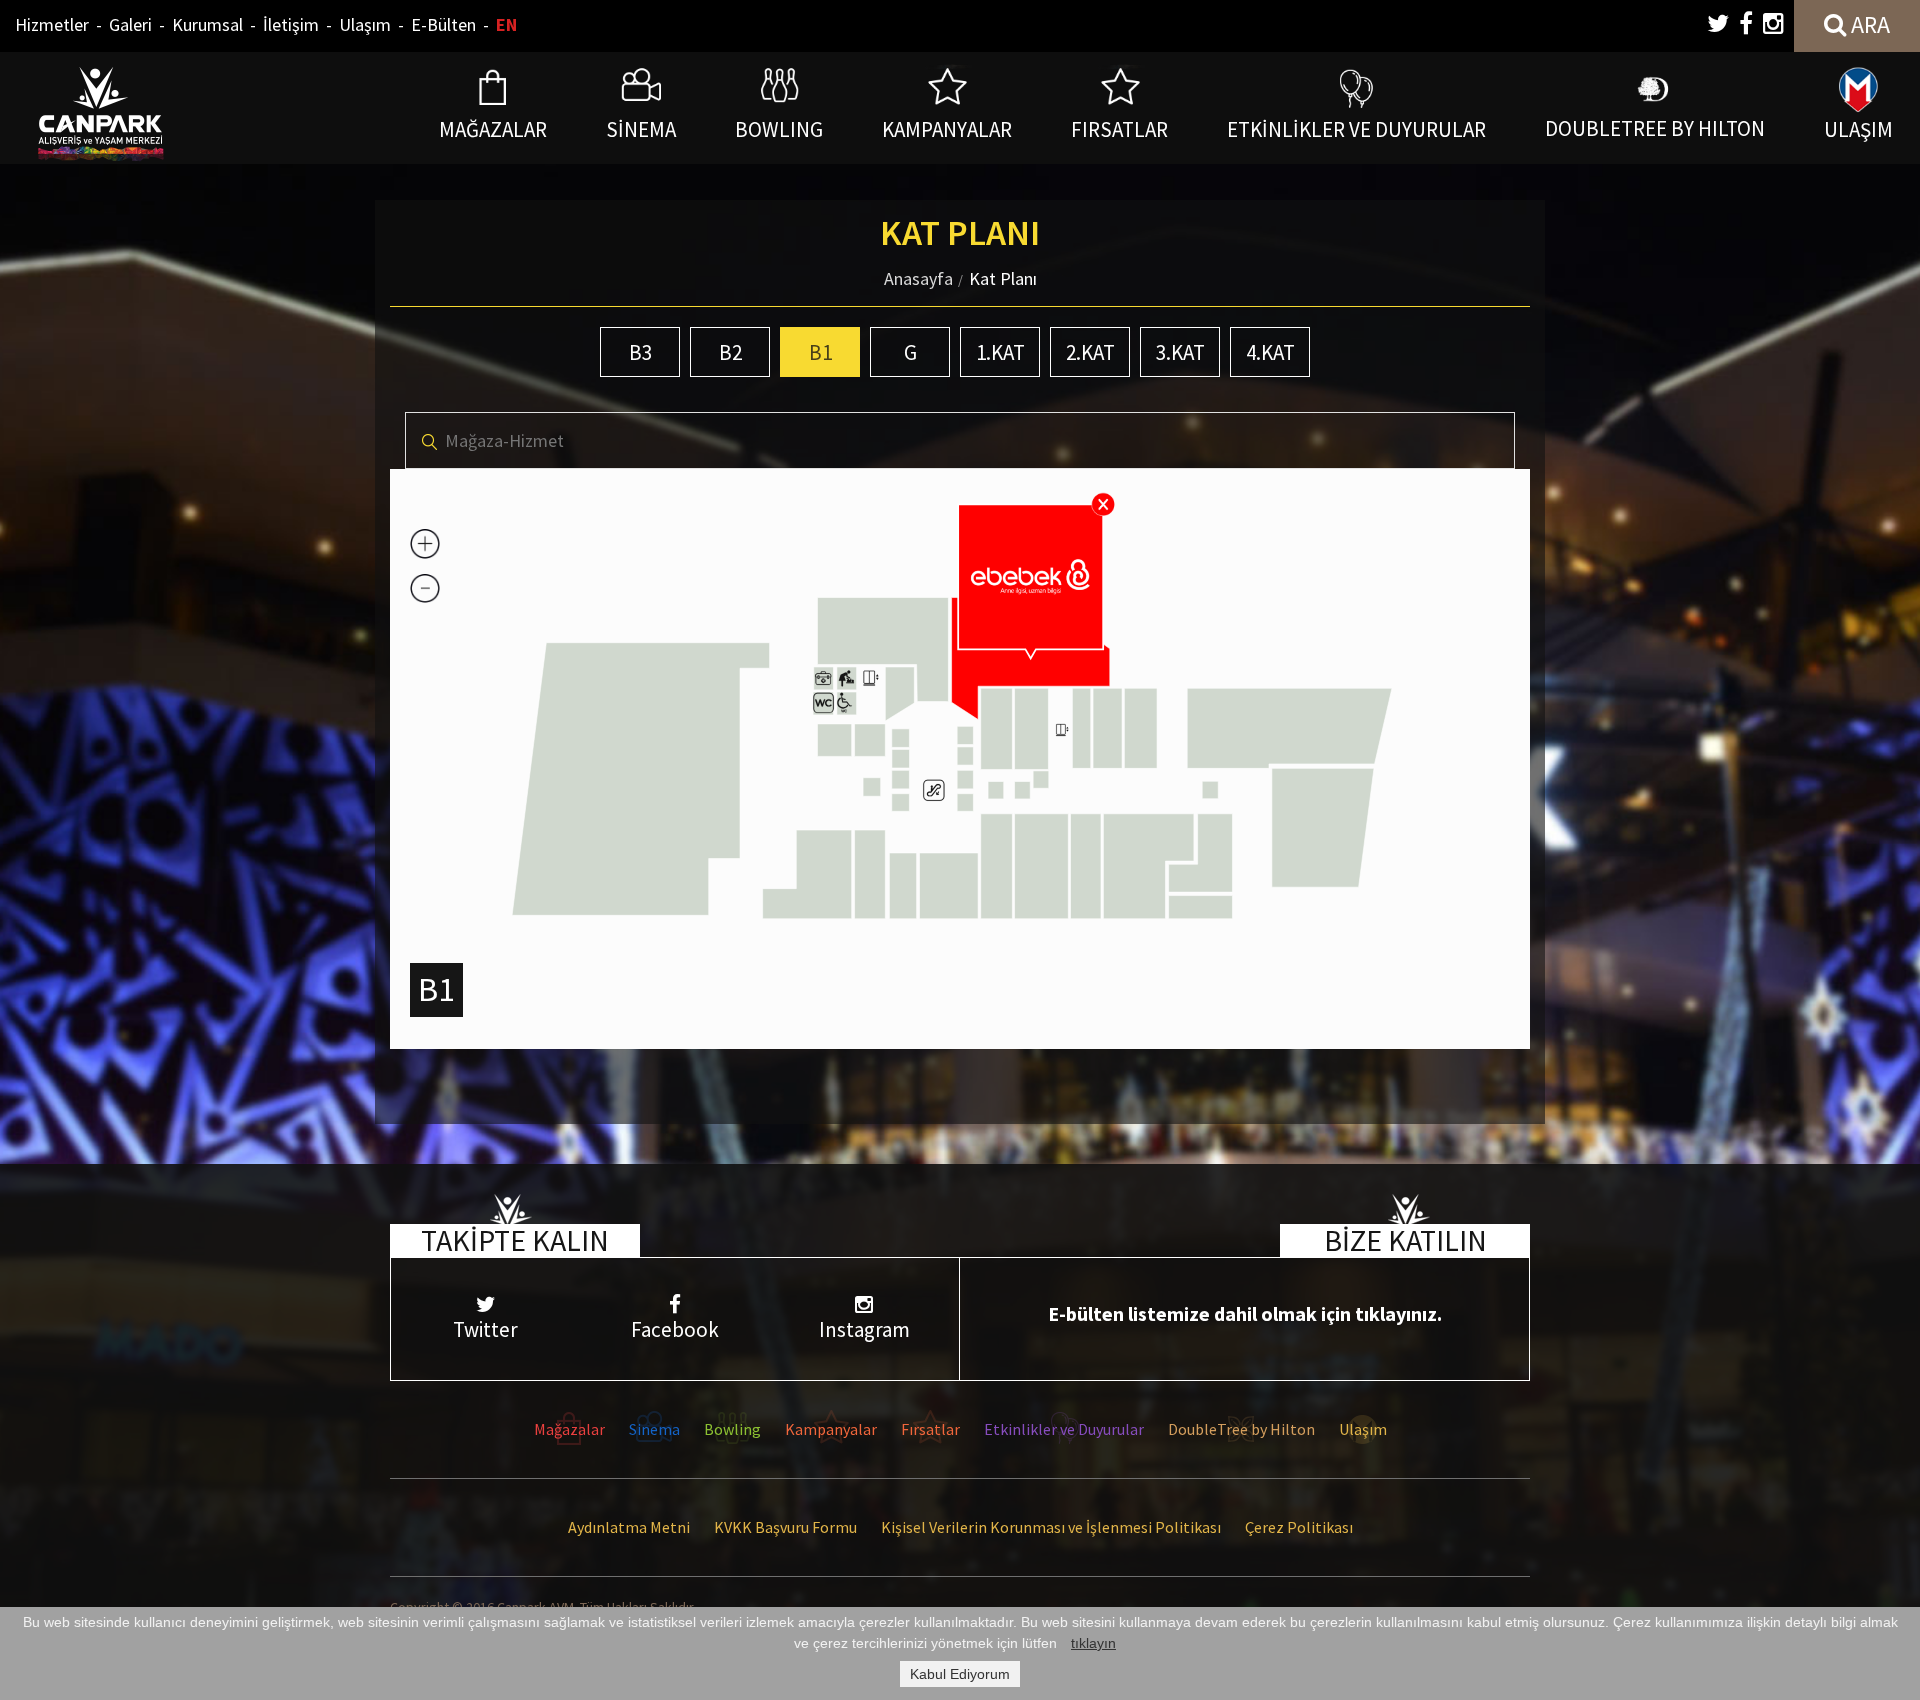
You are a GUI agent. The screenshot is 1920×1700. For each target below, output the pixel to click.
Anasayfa (918, 278)
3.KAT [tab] (1180, 352)
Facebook (675, 1329)
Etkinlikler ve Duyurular (1064, 1429)
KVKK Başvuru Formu (785, 1527)
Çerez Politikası (1299, 1527)
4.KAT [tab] (1270, 352)
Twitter (485, 1329)
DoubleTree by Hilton (1241, 1429)
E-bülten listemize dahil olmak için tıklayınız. (1245, 1313)
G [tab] (910, 352)
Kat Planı (1003, 278)
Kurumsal (207, 24)
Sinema (654, 1429)
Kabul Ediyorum (960, 1674)
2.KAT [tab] (1090, 352)
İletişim (291, 24)
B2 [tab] (730, 352)
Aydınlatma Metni (629, 1527)
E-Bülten (443, 24)
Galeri (130, 24)
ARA (1868, 24)
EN (506, 24)
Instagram (864, 1329)
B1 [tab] (820, 352)
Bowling (732, 1429)
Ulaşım (365, 24)
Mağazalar (569, 1429)
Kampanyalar (831, 1429)
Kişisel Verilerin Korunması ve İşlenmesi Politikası (1051, 1527)
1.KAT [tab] (1000, 352)
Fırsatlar (930, 1429)
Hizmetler (52, 24)
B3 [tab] (640, 352)
